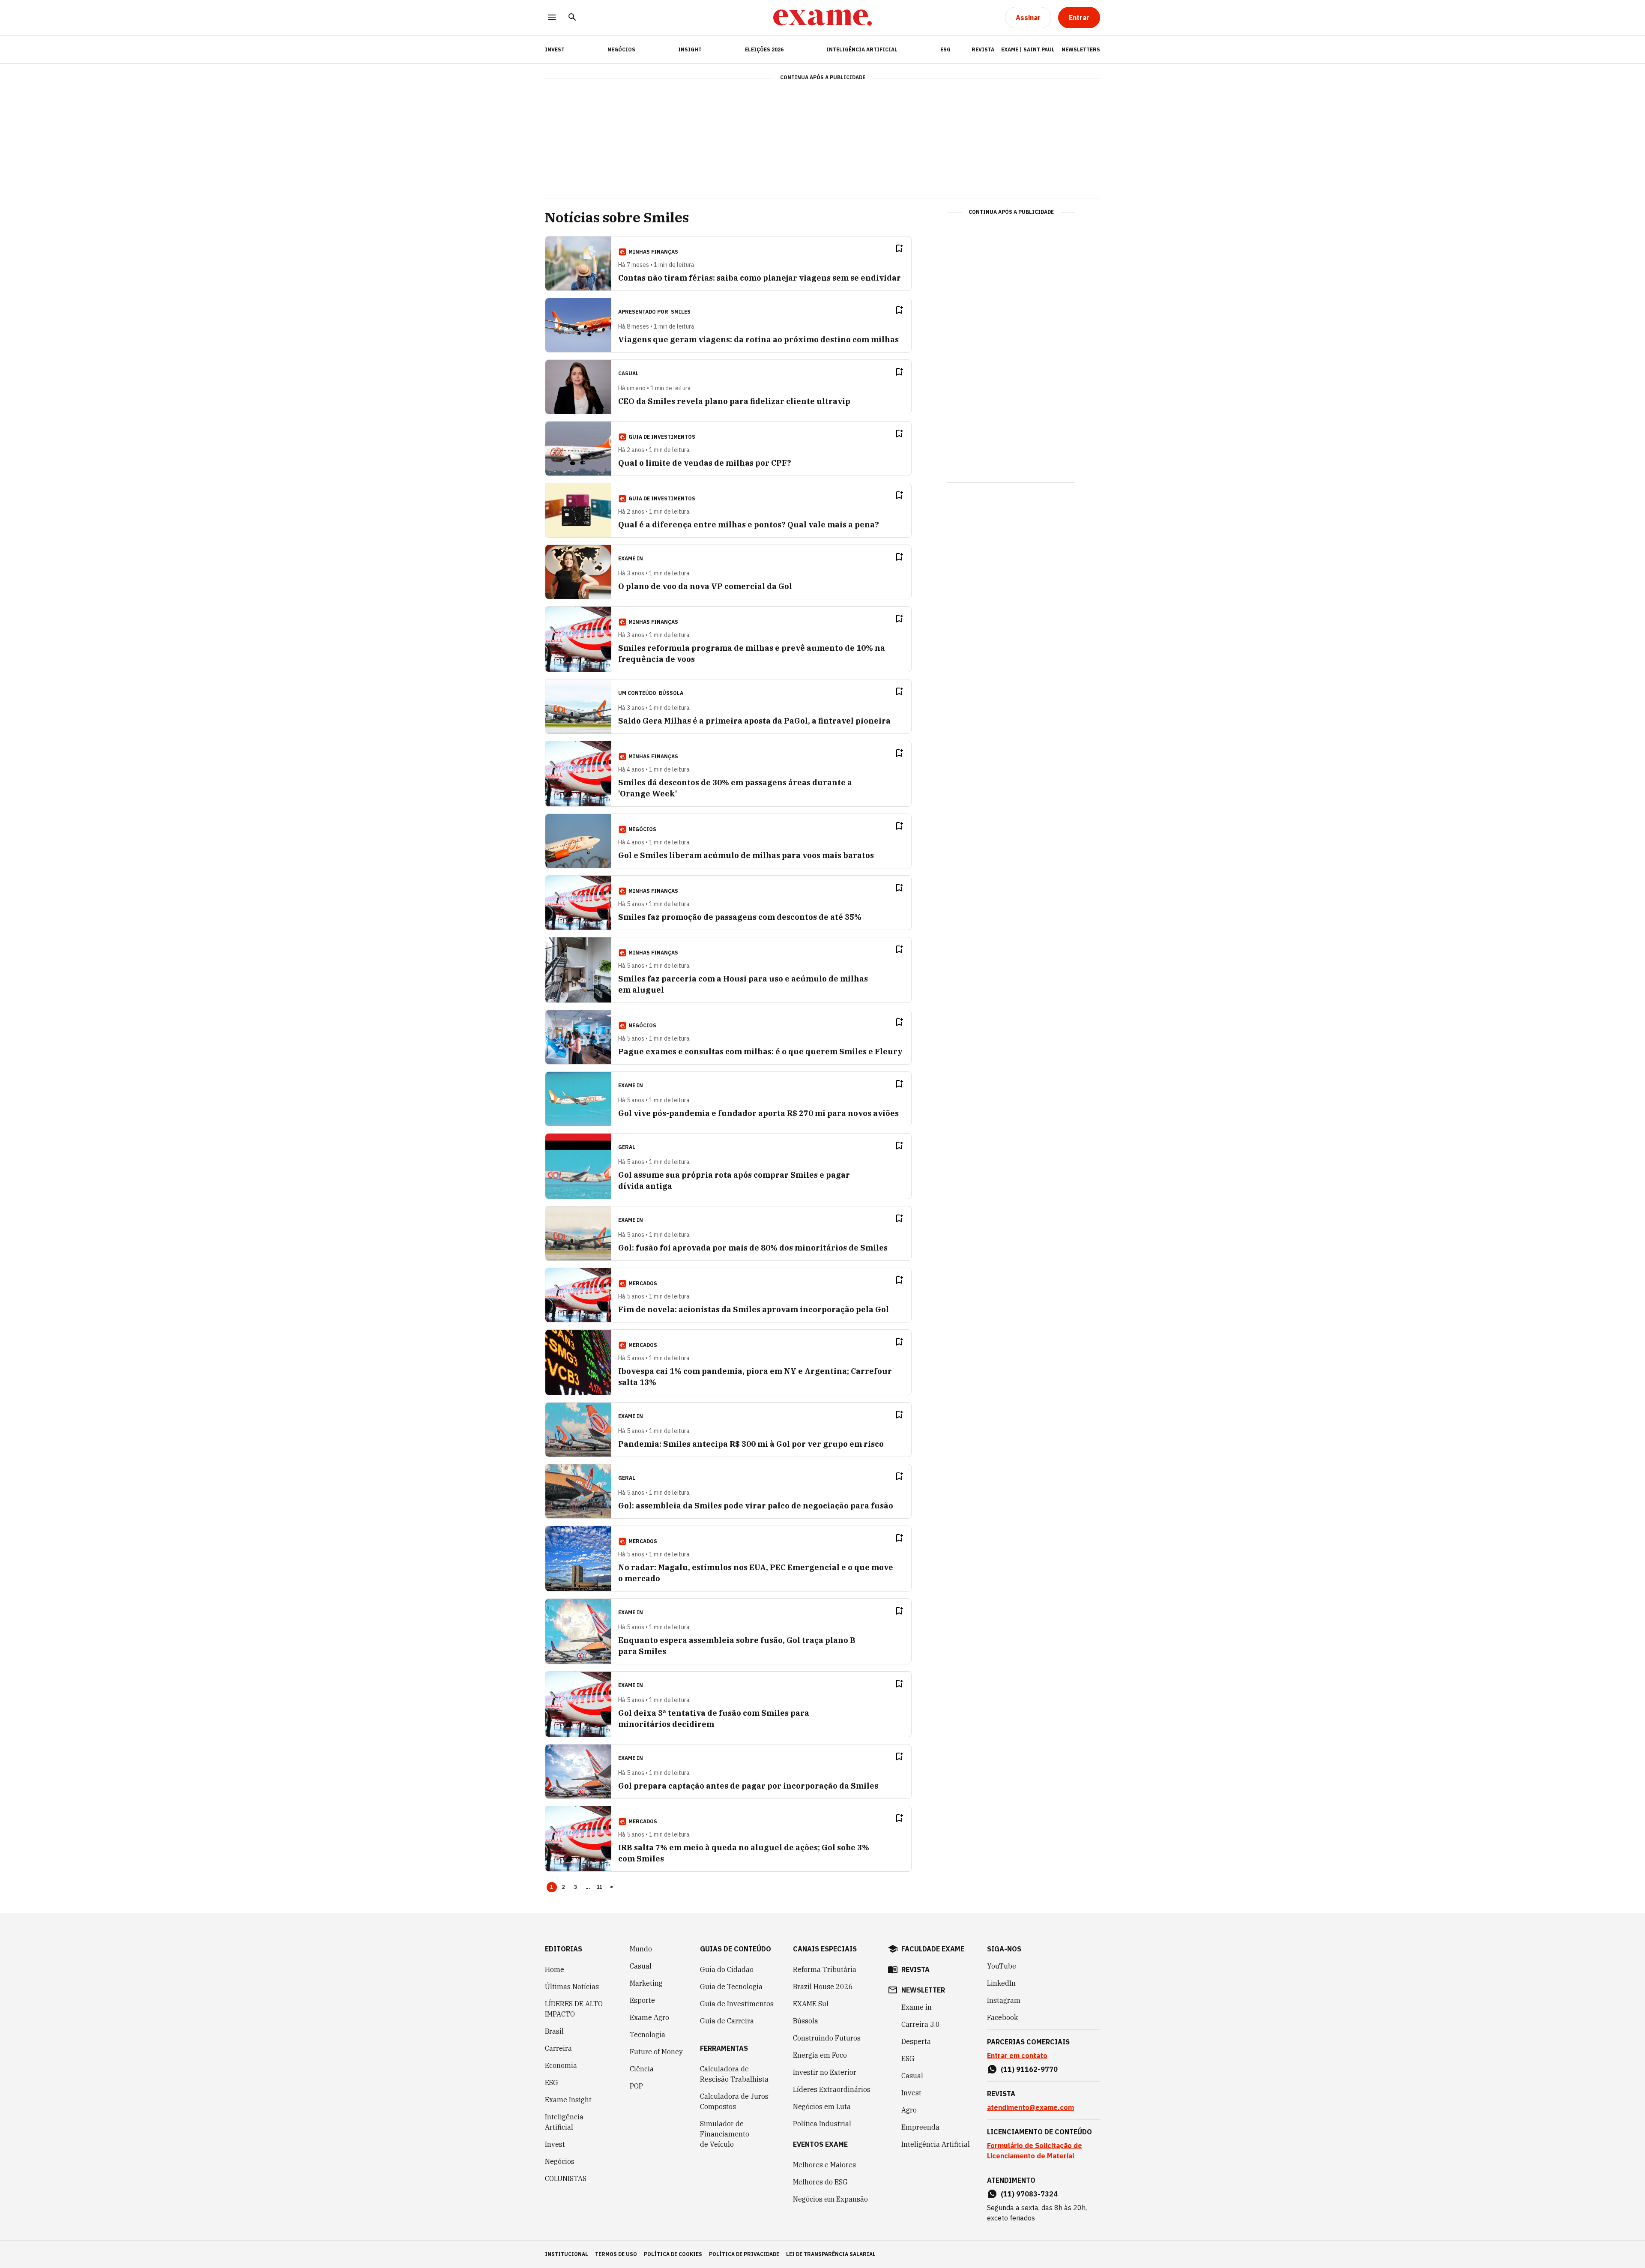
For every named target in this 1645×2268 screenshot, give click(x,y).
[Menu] (552, 18)
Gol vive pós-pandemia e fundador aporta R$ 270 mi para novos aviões (758, 1113)
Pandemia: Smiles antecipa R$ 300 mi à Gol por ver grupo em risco (751, 1444)
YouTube (1002, 1966)
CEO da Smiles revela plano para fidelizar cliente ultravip (734, 401)
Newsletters (1081, 49)
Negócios (621, 49)
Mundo (641, 1949)
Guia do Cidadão (727, 1969)
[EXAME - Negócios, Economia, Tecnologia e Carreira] (822, 18)
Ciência (642, 2069)
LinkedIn (1001, 1983)
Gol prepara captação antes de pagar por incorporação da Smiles (748, 1786)
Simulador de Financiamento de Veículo (725, 2134)
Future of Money (656, 2052)
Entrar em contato (1017, 2056)
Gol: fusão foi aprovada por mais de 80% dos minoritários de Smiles (753, 1248)
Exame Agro (649, 2017)
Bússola (671, 693)
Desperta (916, 2041)
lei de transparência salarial (831, 2254)
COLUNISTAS (566, 2178)
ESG (945, 49)
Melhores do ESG (820, 2182)
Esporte (642, 2000)
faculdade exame (933, 1949)
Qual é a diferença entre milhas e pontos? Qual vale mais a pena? (749, 525)
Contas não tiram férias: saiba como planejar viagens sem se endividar (760, 278)
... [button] (588, 1887)
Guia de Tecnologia (731, 1987)
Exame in (917, 2007)
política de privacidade (744, 2254)
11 (600, 1887)
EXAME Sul (811, 2004)
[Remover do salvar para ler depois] (899, 248)
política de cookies (673, 2254)
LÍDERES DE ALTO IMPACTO (574, 2009)
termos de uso (616, 2254)
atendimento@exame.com (1030, 2107)
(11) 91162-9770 (1029, 2069)
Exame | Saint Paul (1028, 49)
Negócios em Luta (822, 2106)
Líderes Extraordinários (832, 2089)
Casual (641, 1966)
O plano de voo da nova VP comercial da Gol (705, 586)
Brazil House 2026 (823, 1987)
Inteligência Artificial (862, 49)
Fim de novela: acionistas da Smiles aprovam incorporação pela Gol (754, 1309)
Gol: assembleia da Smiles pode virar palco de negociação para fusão (756, 1506)
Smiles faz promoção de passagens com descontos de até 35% (740, 917)
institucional (567, 2254)
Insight (690, 49)
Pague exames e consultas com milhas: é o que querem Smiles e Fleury (760, 1052)
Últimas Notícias (572, 1987)
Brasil (554, 2031)
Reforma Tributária (825, 1969)
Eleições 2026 (764, 49)
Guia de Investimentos (737, 2004)
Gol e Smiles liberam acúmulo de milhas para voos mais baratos (746, 855)
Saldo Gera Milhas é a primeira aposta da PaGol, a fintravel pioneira (754, 721)
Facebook (1002, 2017)
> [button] (612, 1887)
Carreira (558, 2048)
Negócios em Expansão (830, 2199)
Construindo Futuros (827, 2038)
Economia (561, 2065)
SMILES (681, 312)
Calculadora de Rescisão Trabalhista (734, 2074)
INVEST (555, 49)
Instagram (1004, 2000)
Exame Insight (568, 2100)
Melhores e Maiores (824, 2165)
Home (555, 1969)
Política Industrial (822, 2124)
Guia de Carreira (727, 2021)
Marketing (646, 1983)
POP (636, 2086)
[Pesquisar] (572, 18)
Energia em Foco (820, 2055)
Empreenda (920, 2127)
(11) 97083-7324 (1029, 2194)
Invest (555, 2144)
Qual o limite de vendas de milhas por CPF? (705, 463)
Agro (909, 2110)
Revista (983, 49)
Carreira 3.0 (921, 2024)
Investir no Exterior (825, 2072)
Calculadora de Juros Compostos (734, 2101)
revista (915, 1969)
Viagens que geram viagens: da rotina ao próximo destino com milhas (758, 340)
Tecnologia (648, 2035)
